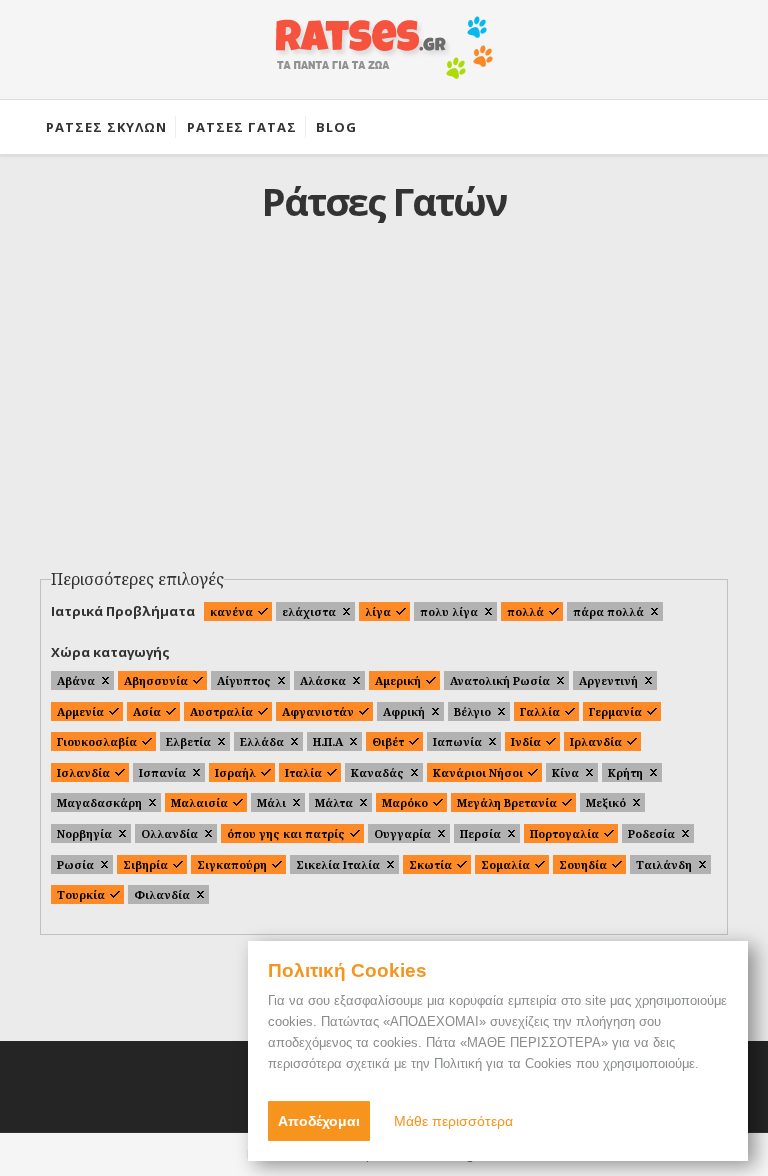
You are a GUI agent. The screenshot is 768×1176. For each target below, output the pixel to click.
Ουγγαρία (402, 833)
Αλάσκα (323, 680)
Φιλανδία (162, 894)
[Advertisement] (384, 411)
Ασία (147, 711)
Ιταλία (303, 772)
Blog (336, 127)
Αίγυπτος (244, 680)
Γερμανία (615, 711)
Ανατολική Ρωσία (500, 680)
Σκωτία (430, 864)
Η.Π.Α (328, 741)
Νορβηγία (84, 833)
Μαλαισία (199, 802)
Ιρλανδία (596, 741)
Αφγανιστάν (318, 711)
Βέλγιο (472, 711)
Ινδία (526, 741)
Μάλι (271, 802)
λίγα (378, 611)
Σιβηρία (145, 864)
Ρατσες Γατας (242, 127)
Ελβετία (188, 741)
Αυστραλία (221, 711)
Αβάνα (76, 680)
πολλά (525, 611)
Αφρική (404, 711)
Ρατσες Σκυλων (106, 127)
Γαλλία (540, 711)
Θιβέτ (388, 741)
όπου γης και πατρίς (286, 833)
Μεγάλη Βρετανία (507, 802)
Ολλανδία (169, 833)
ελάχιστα (309, 611)
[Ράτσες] (384, 58)
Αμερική (398, 680)
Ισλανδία (83, 772)
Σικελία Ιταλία (338, 864)
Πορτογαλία (564, 833)
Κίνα (565, 772)
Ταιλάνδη (664, 864)
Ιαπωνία (457, 741)
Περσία (480, 833)
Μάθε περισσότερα (453, 1121)
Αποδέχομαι (319, 1121)
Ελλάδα (262, 741)
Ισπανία (162, 772)
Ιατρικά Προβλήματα (123, 611)
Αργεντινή (608, 680)
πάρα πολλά (608, 611)
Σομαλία (505, 864)
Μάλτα (334, 802)
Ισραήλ (235, 772)
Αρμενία (80, 711)
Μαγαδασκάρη (99, 802)
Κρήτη (625, 772)
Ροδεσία (651, 833)
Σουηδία (583, 864)
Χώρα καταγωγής (110, 652)
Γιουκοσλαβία (97, 741)
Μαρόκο (405, 802)
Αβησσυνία (156, 680)
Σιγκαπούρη (232, 864)
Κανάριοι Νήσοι (478, 772)
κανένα (231, 611)
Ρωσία (75, 864)
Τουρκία (81, 894)
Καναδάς (377, 772)
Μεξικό (606, 802)
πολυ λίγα (449, 611)
